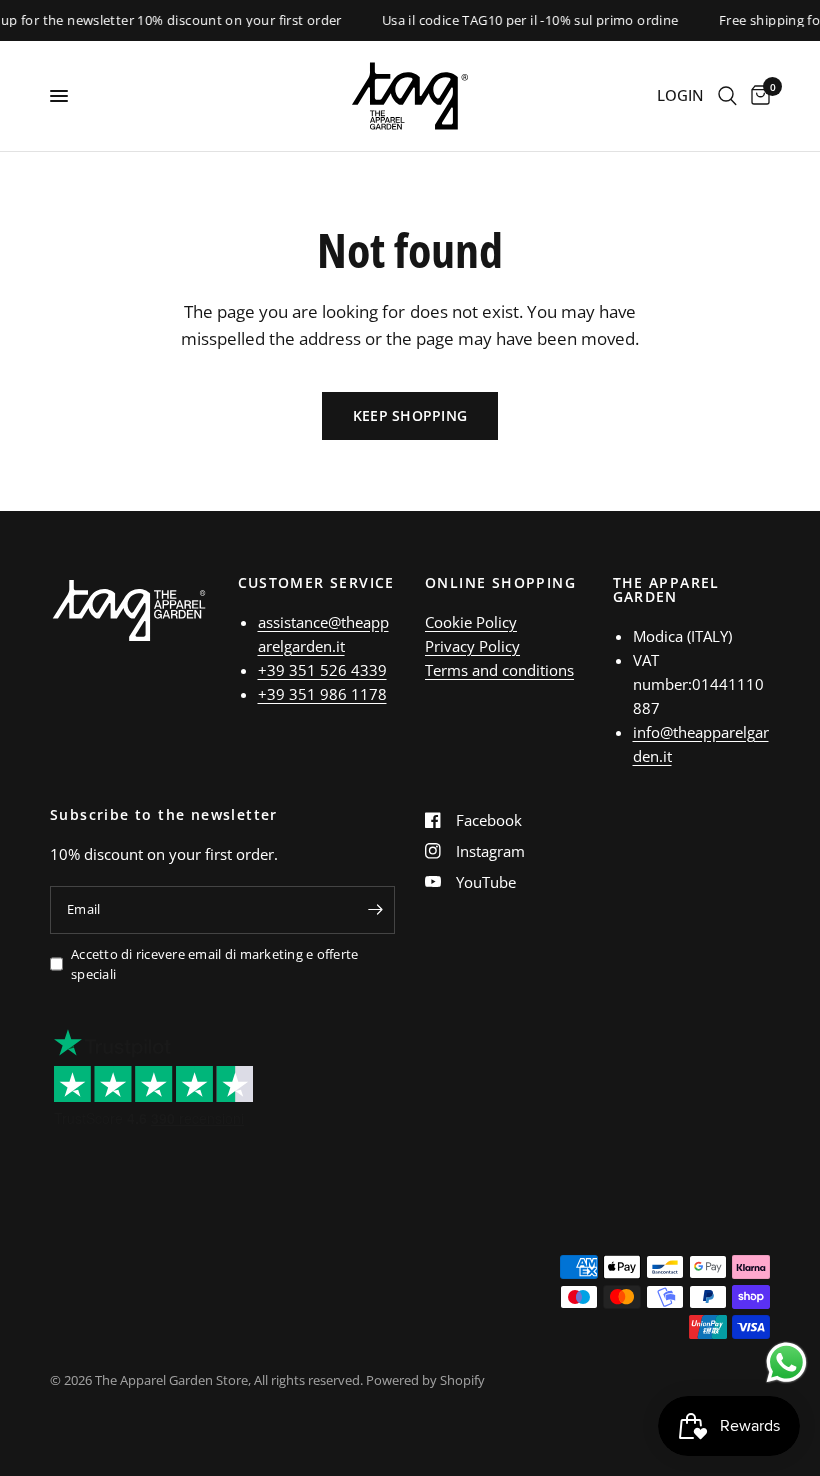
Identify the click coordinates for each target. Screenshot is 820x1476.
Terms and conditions (499, 670)
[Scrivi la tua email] (375, 910)
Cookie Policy (471, 622)
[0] (757, 96)
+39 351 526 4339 (322, 670)
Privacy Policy (472, 646)
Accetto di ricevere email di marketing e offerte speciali (214, 964)
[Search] (727, 96)
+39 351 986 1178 (322, 694)
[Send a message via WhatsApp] (786, 1362)
